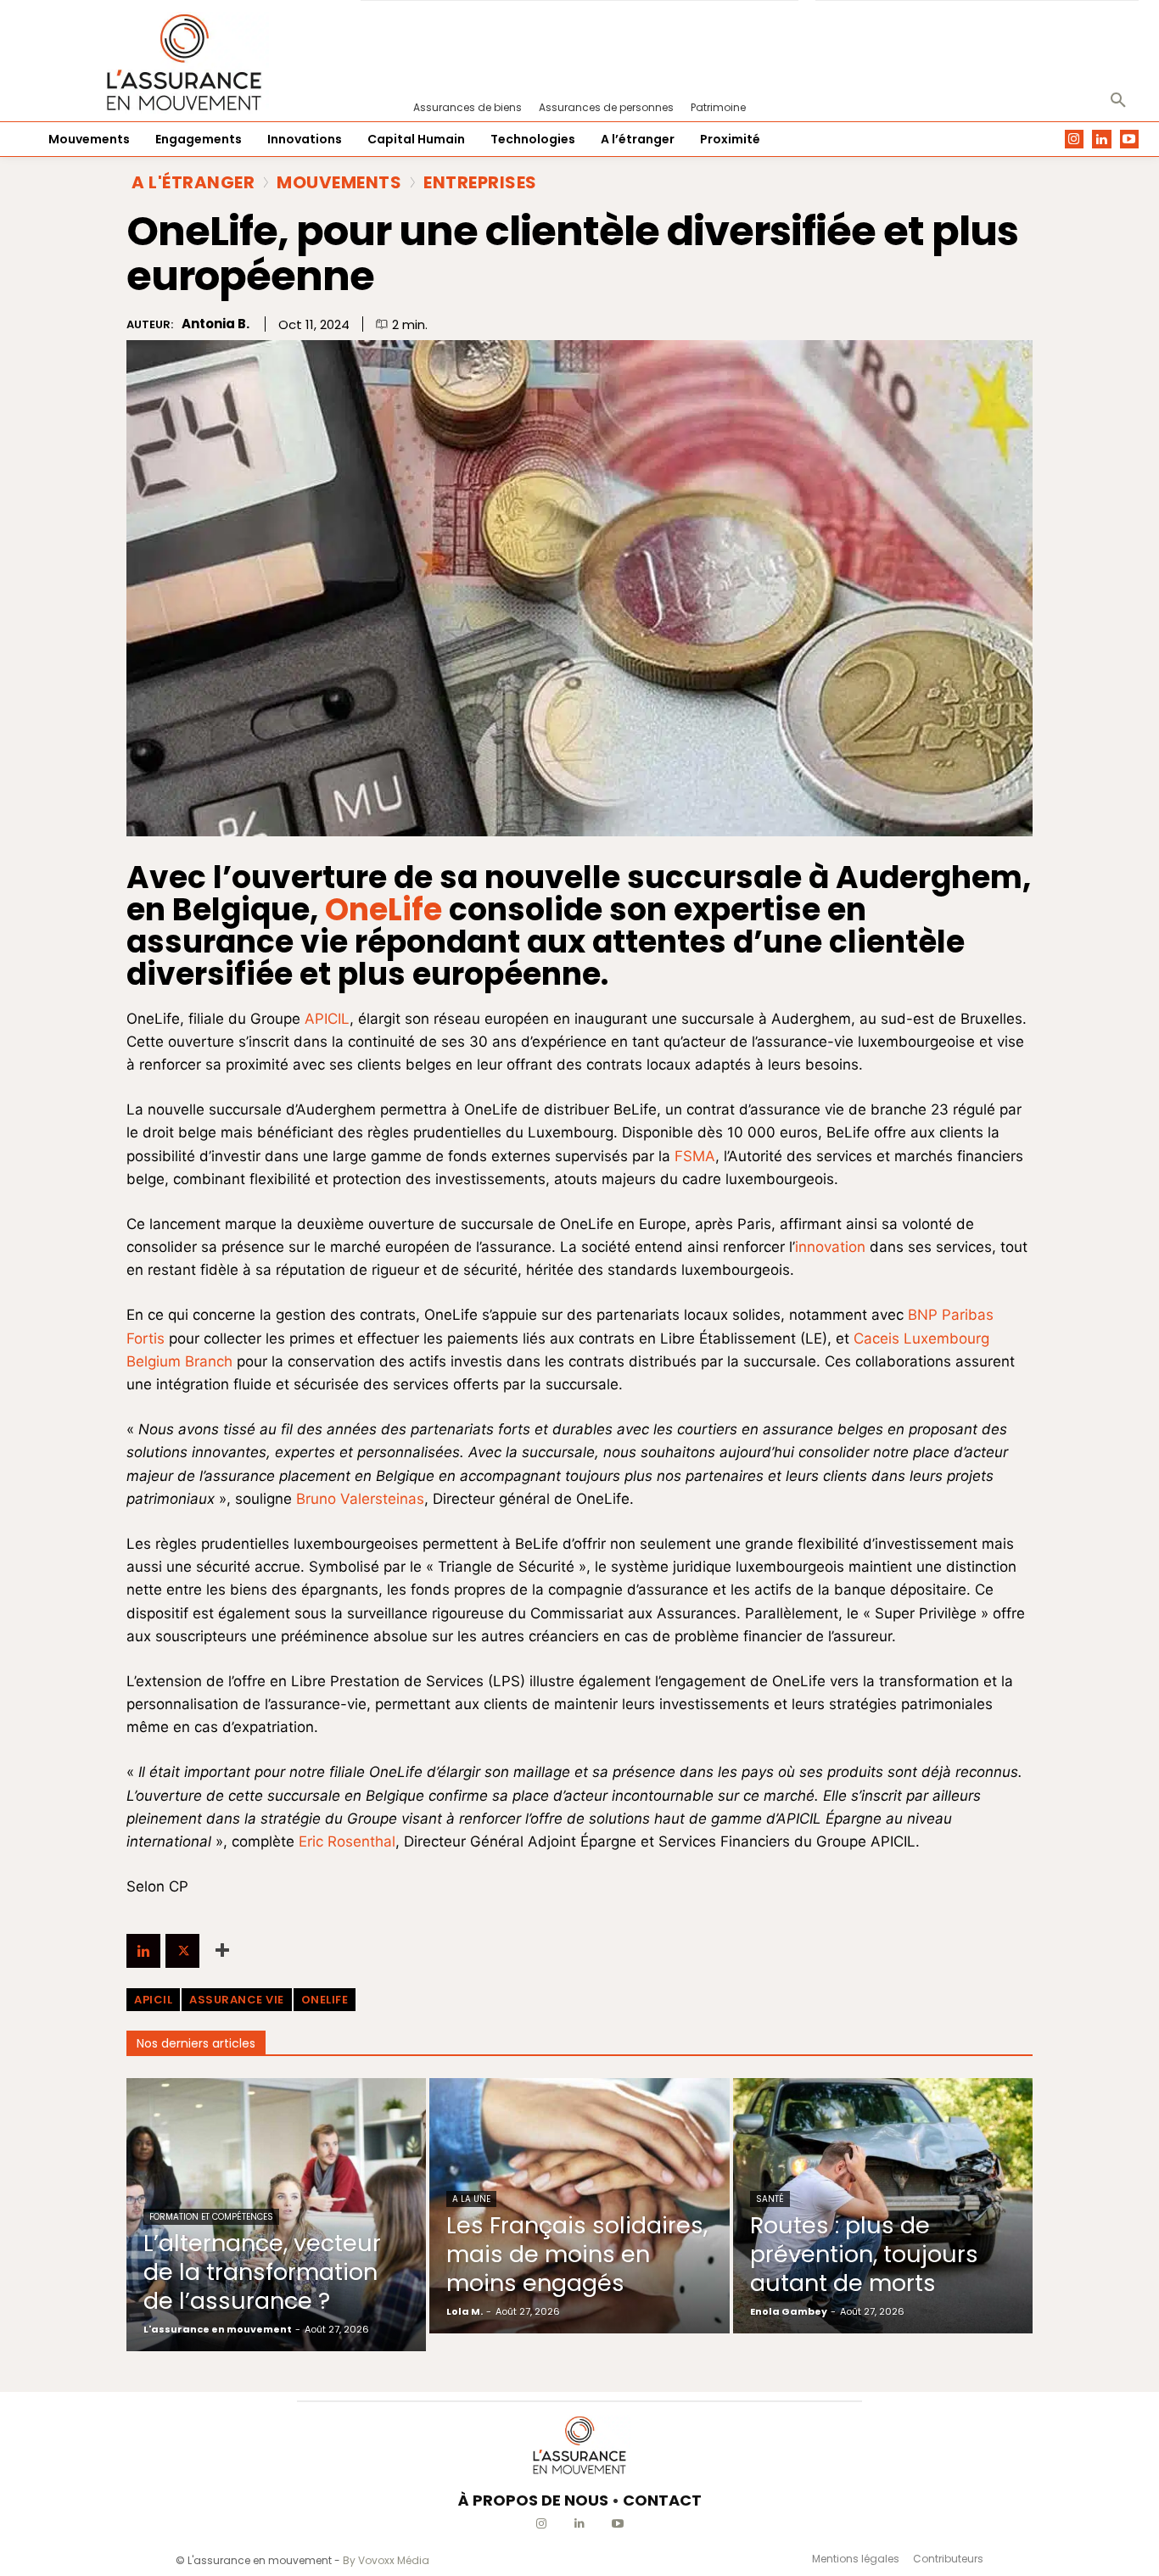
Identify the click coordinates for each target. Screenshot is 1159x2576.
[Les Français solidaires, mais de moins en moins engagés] (579, 2205)
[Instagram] (1075, 140)
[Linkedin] (1102, 140)
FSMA (695, 1156)
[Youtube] (1130, 140)
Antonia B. (216, 324)
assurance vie (237, 2000)
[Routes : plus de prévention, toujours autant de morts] (883, 2205)
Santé (770, 2199)
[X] (182, 1951)
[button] (1118, 101)
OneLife (325, 2000)
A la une (471, 2199)
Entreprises (480, 182)
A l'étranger (193, 182)
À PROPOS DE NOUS (533, 2500)
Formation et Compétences (211, 2217)
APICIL (327, 1019)
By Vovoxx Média (386, 2560)
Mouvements (339, 182)
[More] (222, 1951)
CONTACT (662, 2500)
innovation (830, 1247)
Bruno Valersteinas (360, 1499)
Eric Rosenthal (347, 1841)
